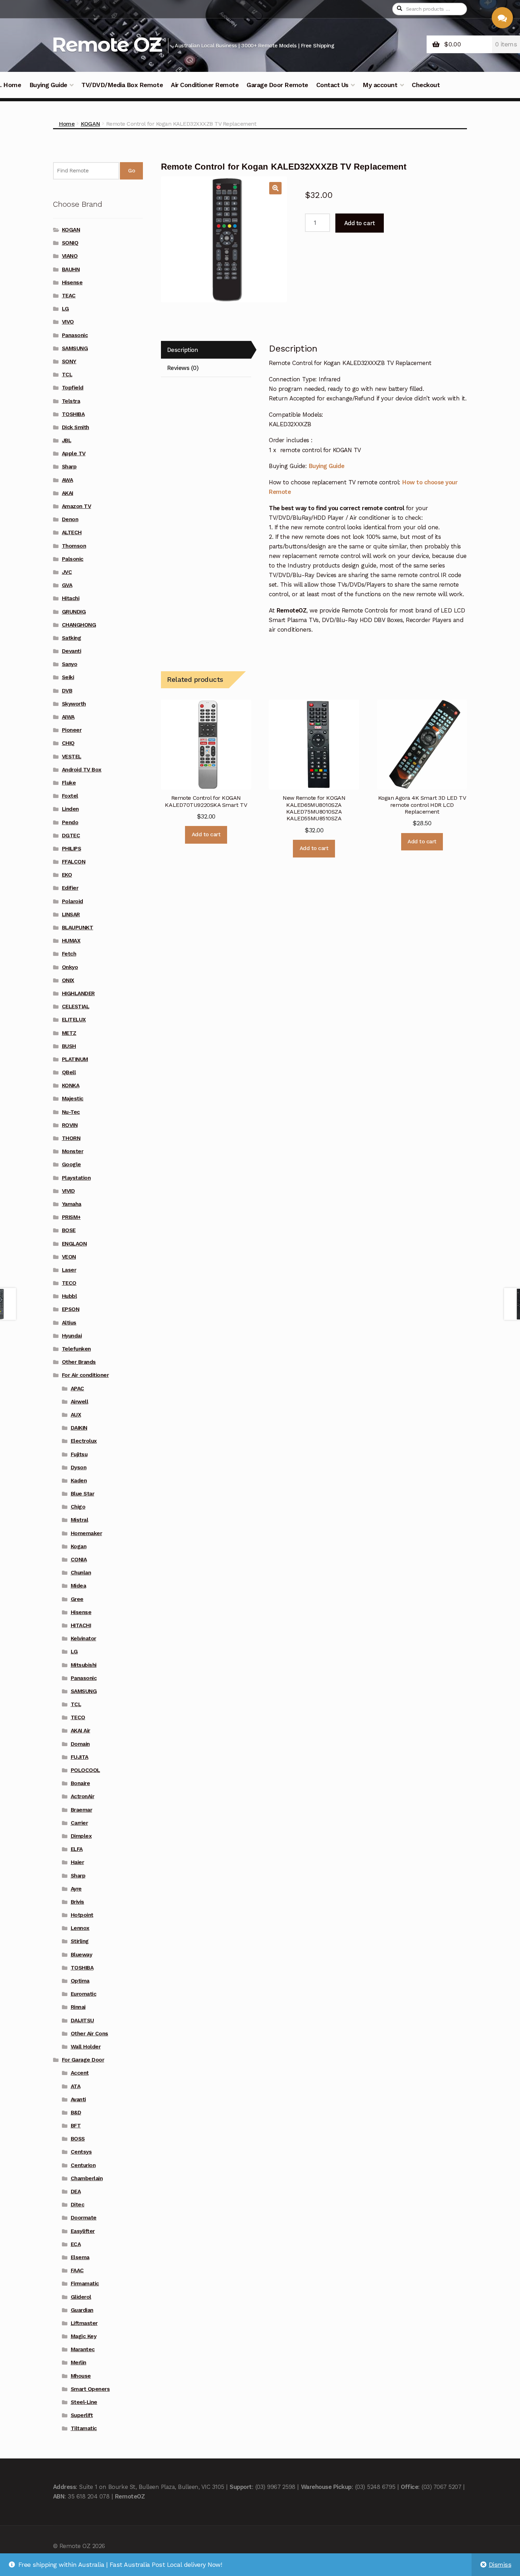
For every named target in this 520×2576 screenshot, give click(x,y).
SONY (69, 361)
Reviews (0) (183, 368)
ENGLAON (74, 1244)
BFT (76, 2126)
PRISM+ (71, 1217)
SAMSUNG (75, 348)
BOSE (69, 1230)
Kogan (79, 1546)
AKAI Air (80, 1731)
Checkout (426, 85)
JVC (67, 572)
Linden (70, 809)
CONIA (79, 1560)
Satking (72, 638)
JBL (67, 440)
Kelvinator (83, 1639)
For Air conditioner (85, 1375)
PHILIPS (72, 849)
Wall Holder (86, 2047)
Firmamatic (85, 2284)
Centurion (83, 2165)
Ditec (78, 2205)
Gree (77, 1599)
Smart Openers (90, 2389)
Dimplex (81, 1836)
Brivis (77, 1902)
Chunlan (81, 1573)
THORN (71, 1138)
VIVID (68, 1191)
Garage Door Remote (277, 85)
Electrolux (84, 1441)
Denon (70, 519)
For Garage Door (83, 2060)
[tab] (206, 350)
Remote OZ (106, 44)
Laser (69, 1270)
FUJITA (80, 1757)
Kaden (79, 1481)
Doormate (84, 2218)
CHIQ (68, 743)
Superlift (82, 2415)
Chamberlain (87, 2178)
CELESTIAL (76, 1007)
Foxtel (70, 796)
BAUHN (71, 269)
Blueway (82, 1955)
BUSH (69, 1046)
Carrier (79, 1823)
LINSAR (71, 914)
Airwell (80, 1402)
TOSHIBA (73, 414)
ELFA (77, 1849)
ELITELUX (74, 1020)
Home (67, 124)
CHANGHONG (79, 625)
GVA (67, 585)
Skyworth (74, 704)
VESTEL (72, 757)
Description (183, 350)
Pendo (70, 822)
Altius (69, 1323)
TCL (67, 375)
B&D (76, 2113)
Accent (80, 2073)
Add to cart (360, 223)
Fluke (69, 783)
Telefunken (76, 1349)
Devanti (72, 651)
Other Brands (79, 1362)
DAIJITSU (82, 2021)
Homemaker (86, 1533)
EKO (67, 875)
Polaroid (73, 901)
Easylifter (83, 2231)
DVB (67, 691)
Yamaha (72, 1204)
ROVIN (70, 1125)
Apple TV (74, 454)
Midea (79, 1586)
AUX (76, 1415)
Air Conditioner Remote (205, 85)
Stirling (80, 1941)
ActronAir (83, 1796)
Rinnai (78, 2007)
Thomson (74, 546)
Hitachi (71, 598)
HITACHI (81, 1625)
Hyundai (72, 1336)
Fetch (69, 954)
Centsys (81, 2152)
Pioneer (72, 730)
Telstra (71, 401)
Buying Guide (48, 85)
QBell (69, 1072)
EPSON (71, 1309)
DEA (76, 2192)
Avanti (78, 2099)
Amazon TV (77, 506)
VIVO (68, 322)
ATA (76, 2086)
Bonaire (80, 1783)
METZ (69, 1033)
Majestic (73, 1099)
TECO (69, 1283)
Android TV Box (82, 770)
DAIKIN (79, 1428)
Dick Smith (76, 427)
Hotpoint (82, 1915)
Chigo (78, 1507)
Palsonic (73, 559)
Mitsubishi (84, 1665)
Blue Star (83, 1494)
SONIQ (70, 243)
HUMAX (71, 941)
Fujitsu (79, 1454)
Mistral (80, 1520)
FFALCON (74, 862)
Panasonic (75, 335)
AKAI (68, 493)
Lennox (80, 1928)
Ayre (76, 1889)
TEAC (69, 296)
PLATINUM (75, 1059)
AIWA (68, 717)
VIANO (70, 256)
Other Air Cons (89, 2034)
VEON (69, 1257)
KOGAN (90, 124)
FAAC (77, 2270)
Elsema (80, 2257)
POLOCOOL (85, 1770)
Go (131, 171)
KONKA (71, 1085)
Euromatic (84, 1994)
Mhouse (81, 2376)
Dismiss (500, 2565)
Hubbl (70, 1296)
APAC (77, 1389)
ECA (76, 2244)
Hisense (72, 283)
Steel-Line (84, 2402)
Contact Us (332, 85)
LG (65, 309)
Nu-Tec (71, 1112)
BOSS (78, 2139)
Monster (73, 1151)
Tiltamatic (84, 2428)
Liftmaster (84, 2323)
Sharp (69, 467)
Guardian (82, 2310)
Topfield (73, 388)
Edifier (70, 888)
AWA (68, 480)
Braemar (82, 1810)
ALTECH (72, 532)
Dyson (79, 1467)
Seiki (68, 677)
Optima (80, 1981)
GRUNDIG (74, 612)
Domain (80, 1744)
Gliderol (81, 2297)
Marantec (83, 2349)
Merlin (79, 2363)
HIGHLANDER (78, 993)
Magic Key (84, 2336)
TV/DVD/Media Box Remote (122, 85)
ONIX (68, 980)
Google (71, 1164)
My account (380, 85)
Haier (77, 1862)
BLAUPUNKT (78, 928)
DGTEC (71, 836)
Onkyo (70, 967)
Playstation (76, 1178)
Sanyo (70, 664)
